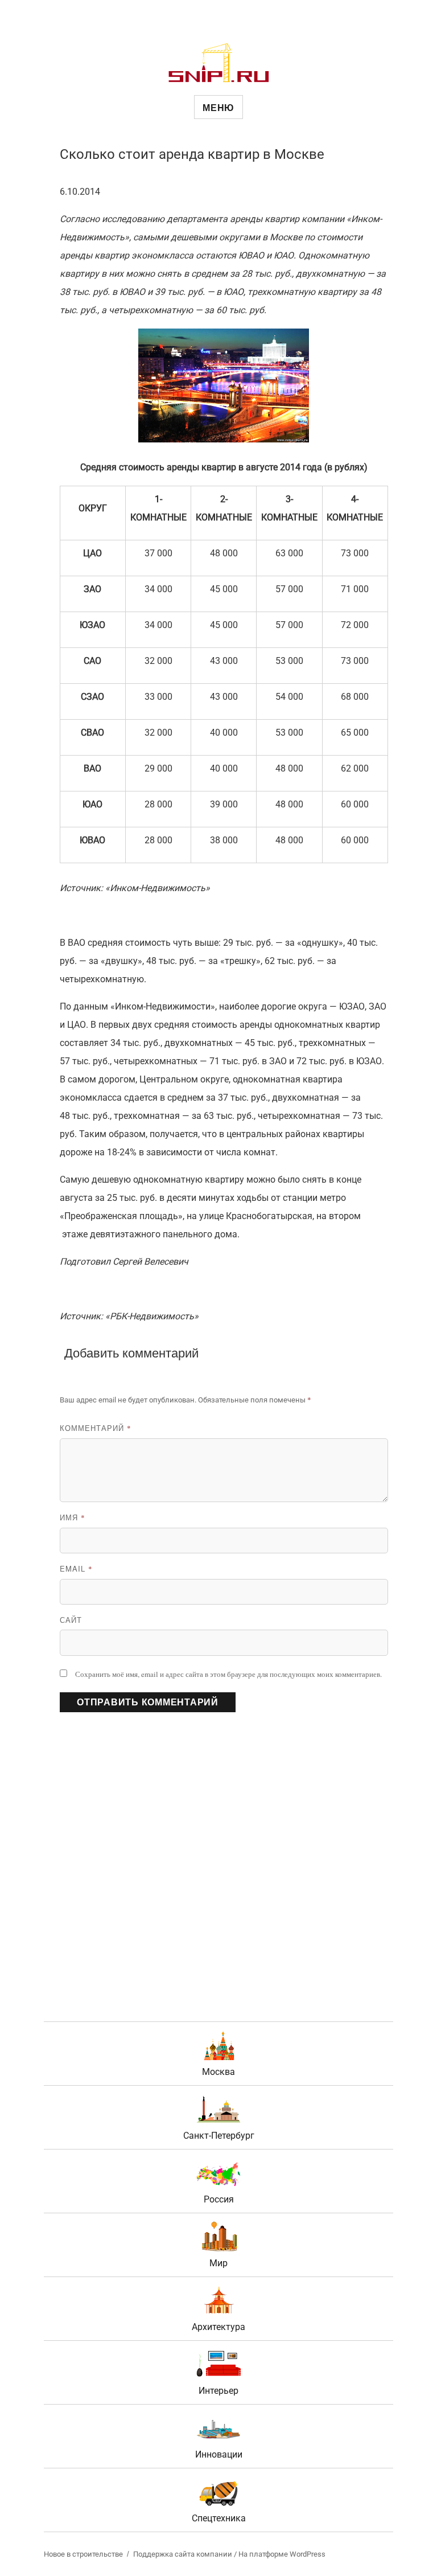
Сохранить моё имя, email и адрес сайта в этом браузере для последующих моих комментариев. (228, 1674)
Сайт (71, 1620)
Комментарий (96, 1428)
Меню (218, 107)
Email (76, 1568)
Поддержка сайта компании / (186, 2554)
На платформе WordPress (282, 2554)
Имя (73, 1517)
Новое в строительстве (83, 2554)
